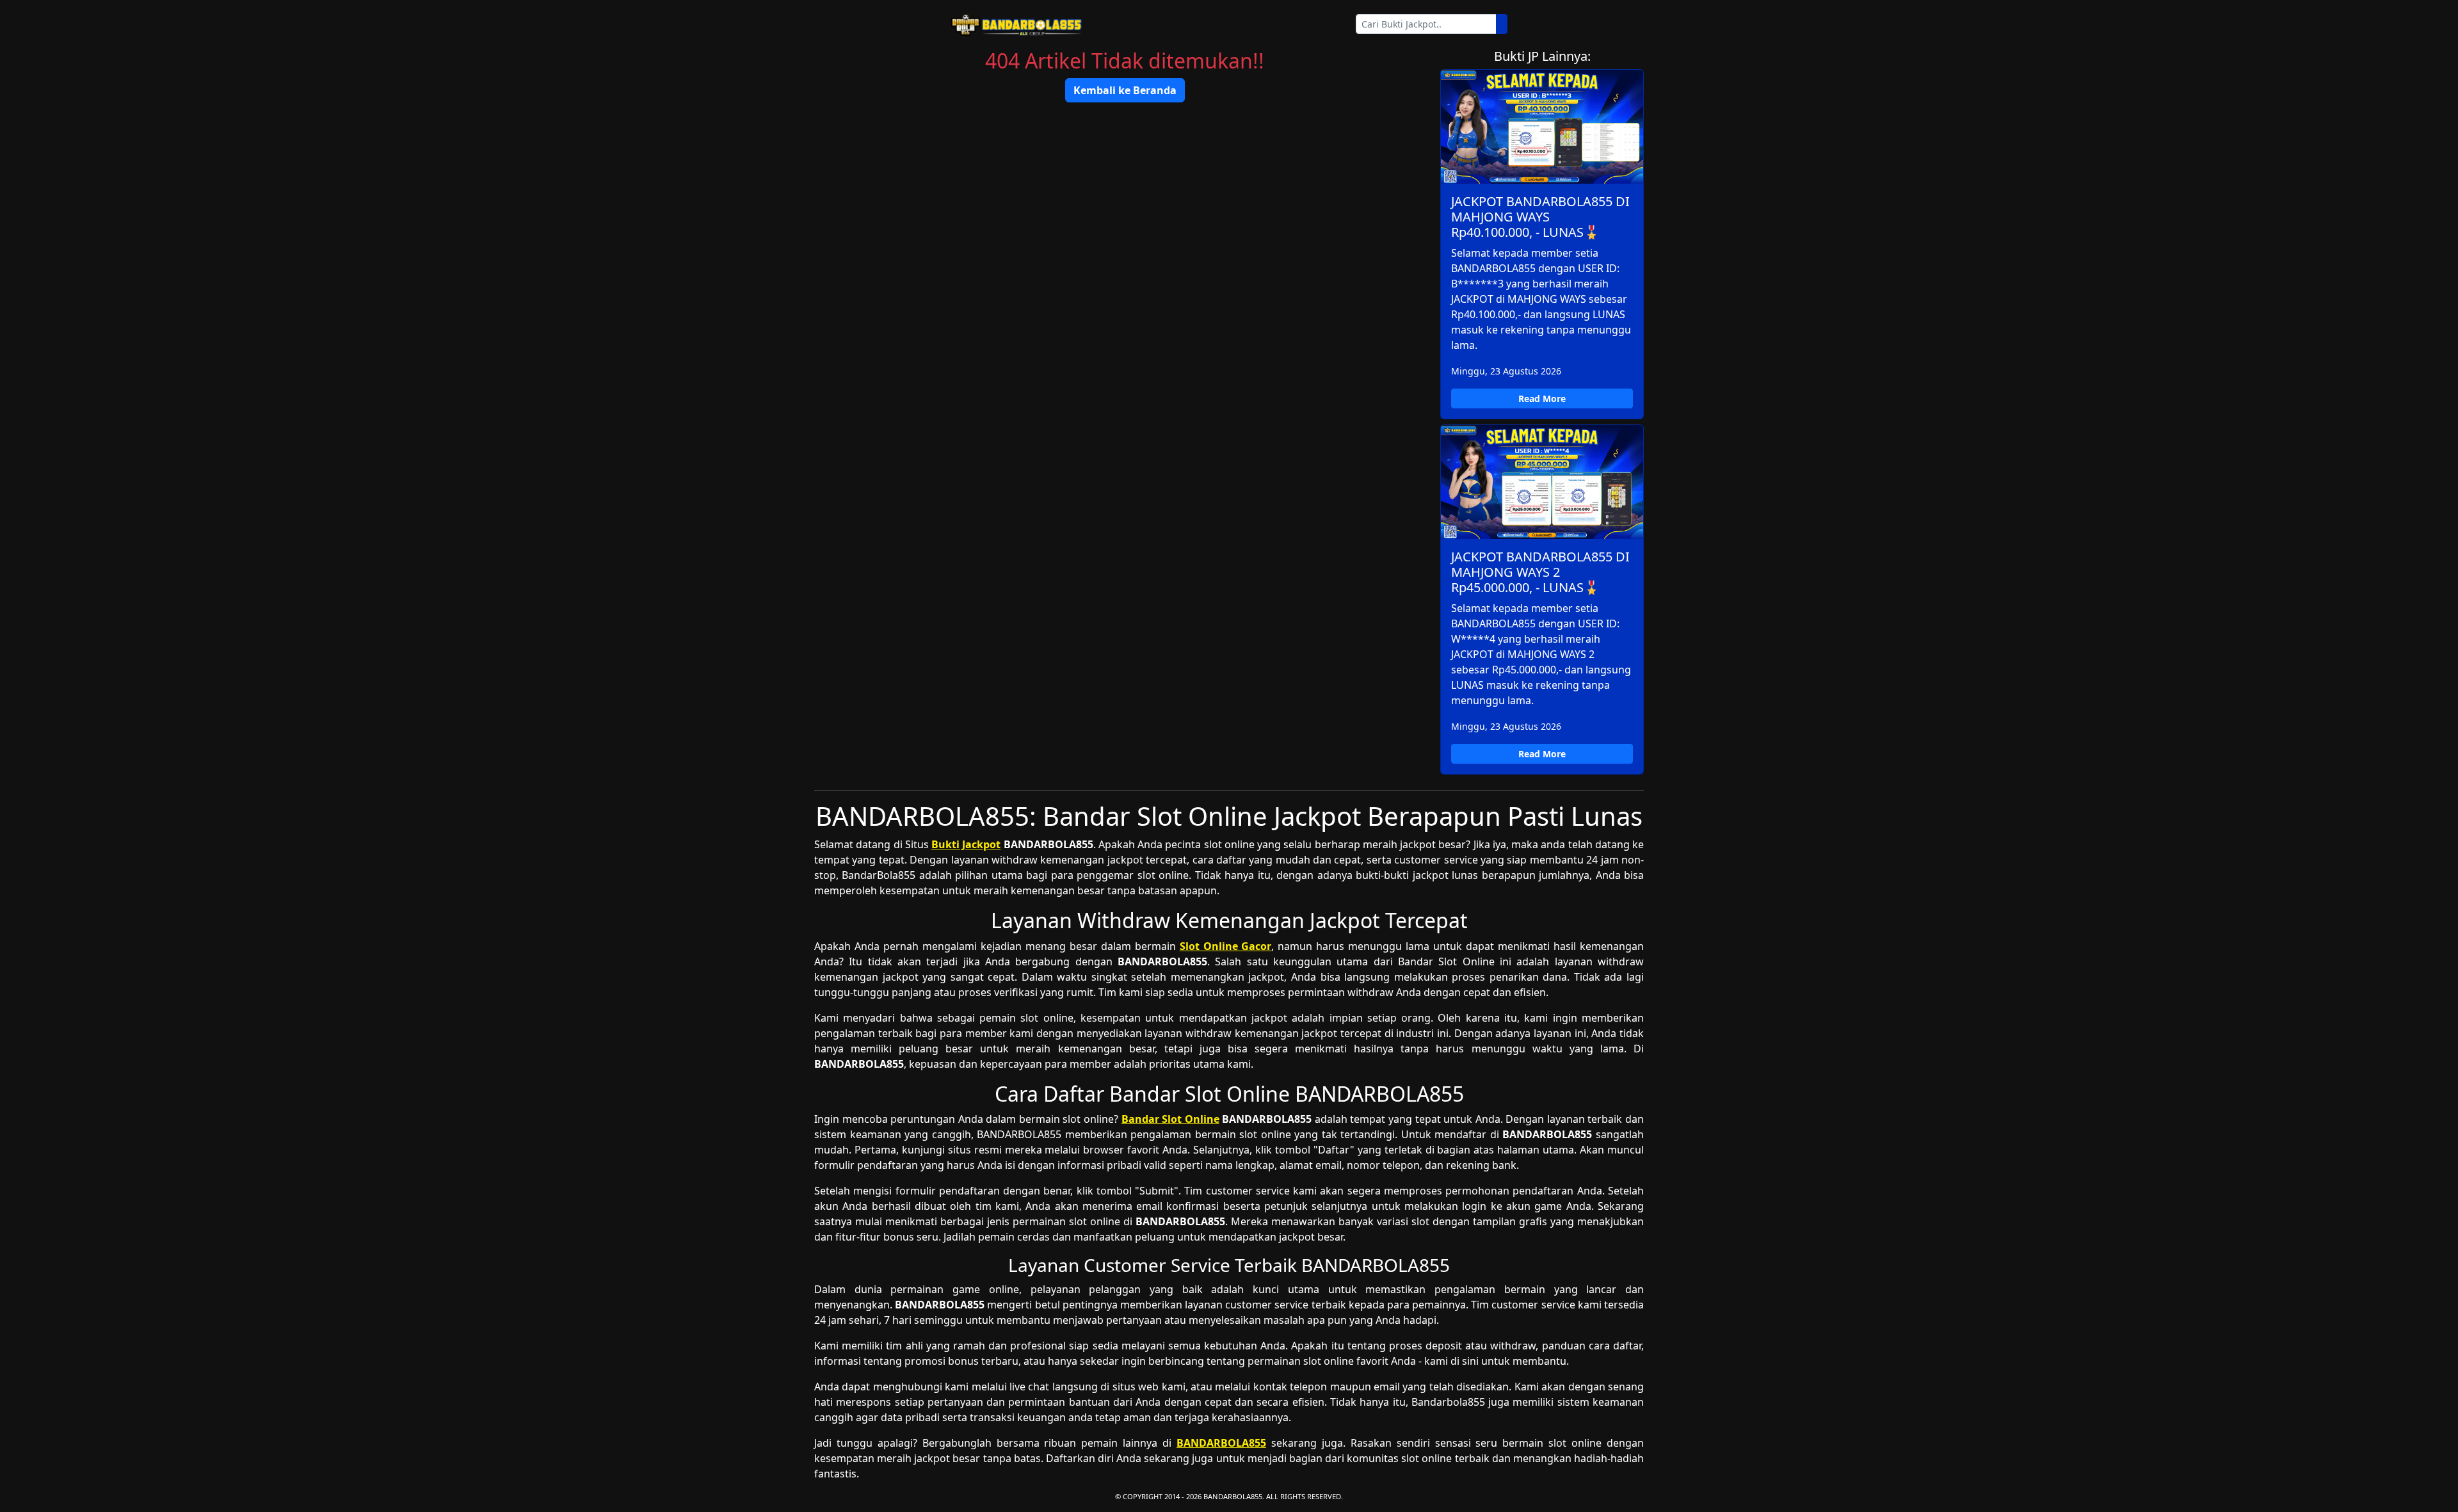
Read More (1542, 398)
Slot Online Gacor (1226, 946)
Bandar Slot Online (1170, 1119)
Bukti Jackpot (966, 844)
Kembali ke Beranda (1125, 90)
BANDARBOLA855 (1221, 1443)
